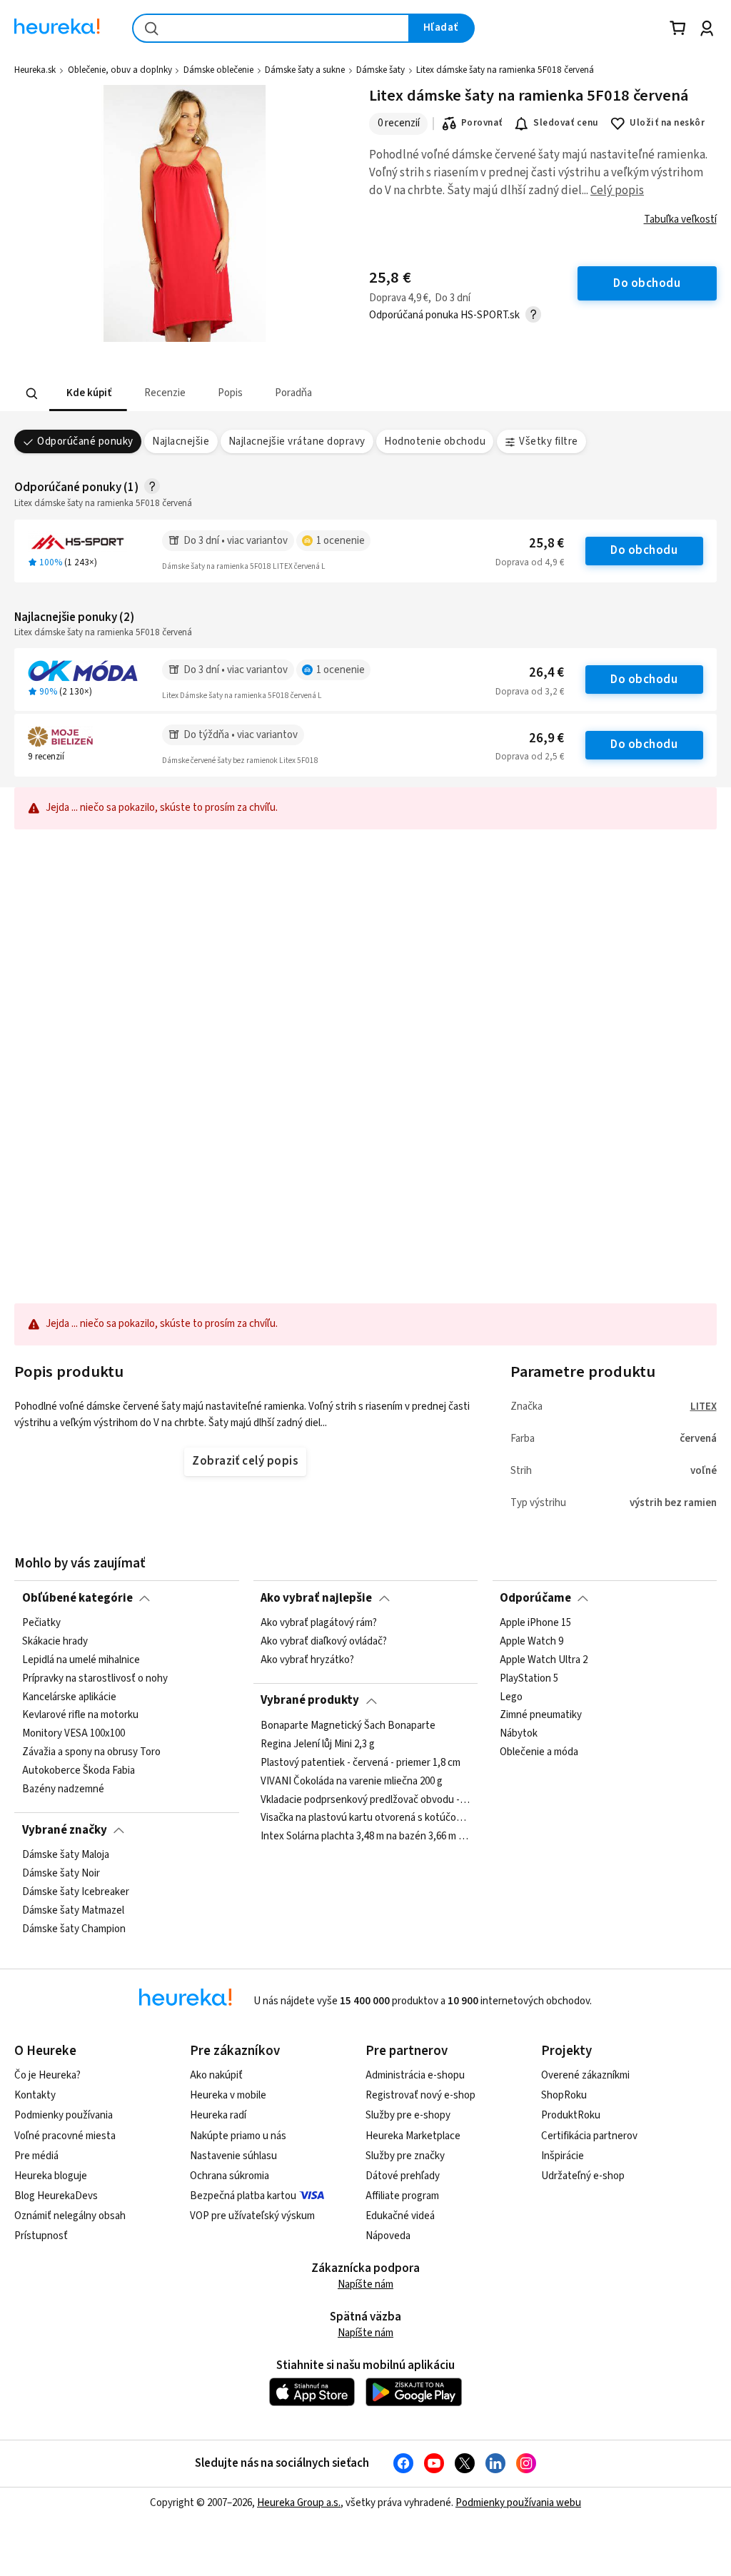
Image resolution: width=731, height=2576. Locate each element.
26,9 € (546, 738)
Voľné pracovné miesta (65, 2136)
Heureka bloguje (51, 2176)
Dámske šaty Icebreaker (76, 1892)
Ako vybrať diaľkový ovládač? (324, 1642)
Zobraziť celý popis (245, 1461)
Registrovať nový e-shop (420, 2095)
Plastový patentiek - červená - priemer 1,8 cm (361, 1763)
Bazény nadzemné (63, 1789)
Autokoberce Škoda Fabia (79, 1771)
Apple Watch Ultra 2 (544, 1660)
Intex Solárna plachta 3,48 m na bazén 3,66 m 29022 (365, 1837)
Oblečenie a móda (539, 1752)
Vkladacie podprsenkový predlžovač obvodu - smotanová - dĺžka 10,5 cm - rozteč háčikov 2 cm (365, 1799)
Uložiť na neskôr (667, 123)
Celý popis (617, 191)
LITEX (704, 1406)
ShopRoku (564, 2095)
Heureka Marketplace (413, 2136)
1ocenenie (341, 541)
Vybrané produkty (310, 1700)
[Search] (32, 394)
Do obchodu (644, 550)
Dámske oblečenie (218, 70)
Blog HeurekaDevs (56, 2196)
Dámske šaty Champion (74, 1929)
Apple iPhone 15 (535, 1623)
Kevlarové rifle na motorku (80, 1715)
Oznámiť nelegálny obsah (70, 2216)
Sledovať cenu (566, 123)
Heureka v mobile (228, 2095)
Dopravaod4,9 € (530, 562)
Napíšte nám (365, 2284)
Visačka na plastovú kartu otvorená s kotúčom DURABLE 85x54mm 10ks (365, 1818)
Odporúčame (535, 1598)
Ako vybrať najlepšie (316, 1598)
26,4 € (546, 673)
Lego (511, 1697)
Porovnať (482, 123)
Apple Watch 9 (531, 1642)
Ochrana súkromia (230, 2176)
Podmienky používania (64, 2115)
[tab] (88, 394)
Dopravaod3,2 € (530, 692)
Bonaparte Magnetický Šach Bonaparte (348, 1726)
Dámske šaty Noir (61, 1874)
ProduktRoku (571, 2115)
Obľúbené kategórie (77, 1598)
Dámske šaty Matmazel (73, 1911)
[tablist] (277, 394)
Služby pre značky (405, 2156)
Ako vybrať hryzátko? (307, 1660)
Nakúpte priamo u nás (238, 2136)
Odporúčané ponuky (85, 441)
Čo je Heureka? (47, 2075)
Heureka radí (218, 2115)
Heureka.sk (35, 70)
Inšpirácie (563, 2156)
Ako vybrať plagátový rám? (319, 1623)
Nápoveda (388, 2236)
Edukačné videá (400, 2216)
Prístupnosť (41, 2236)
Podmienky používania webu (518, 2503)
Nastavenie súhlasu (233, 2156)
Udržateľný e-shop (583, 2176)
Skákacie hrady (55, 1642)
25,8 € (546, 544)
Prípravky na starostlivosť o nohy (95, 1679)
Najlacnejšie (181, 441)
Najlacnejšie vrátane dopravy (297, 441)
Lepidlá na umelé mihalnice (81, 1660)
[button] (88, 394)
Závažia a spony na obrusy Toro (91, 1752)
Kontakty (35, 2095)
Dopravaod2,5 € (530, 757)
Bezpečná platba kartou (243, 2196)
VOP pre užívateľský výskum (252, 2216)
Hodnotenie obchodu (435, 441)
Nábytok (519, 1734)
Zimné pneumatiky (541, 1715)
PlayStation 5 (529, 1679)
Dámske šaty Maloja (66, 1855)
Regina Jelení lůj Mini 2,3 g (318, 1744)
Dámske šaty (380, 70)
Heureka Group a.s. (299, 2503)
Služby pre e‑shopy (408, 2115)
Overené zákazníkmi (585, 2075)
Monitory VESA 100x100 (74, 1734)
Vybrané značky (65, 1830)
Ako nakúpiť (216, 2075)
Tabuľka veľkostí (680, 219)
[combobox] (271, 28)
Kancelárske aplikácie (69, 1697)
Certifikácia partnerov (589, 2136)
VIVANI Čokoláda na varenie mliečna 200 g (352, 1781)
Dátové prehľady (403, 2176)
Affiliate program (402, 2196)
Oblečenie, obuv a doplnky (120, 70)
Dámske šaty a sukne (305, 70)
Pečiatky (41, 1623)
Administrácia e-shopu (415, 2075)
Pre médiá (36, 2156)
